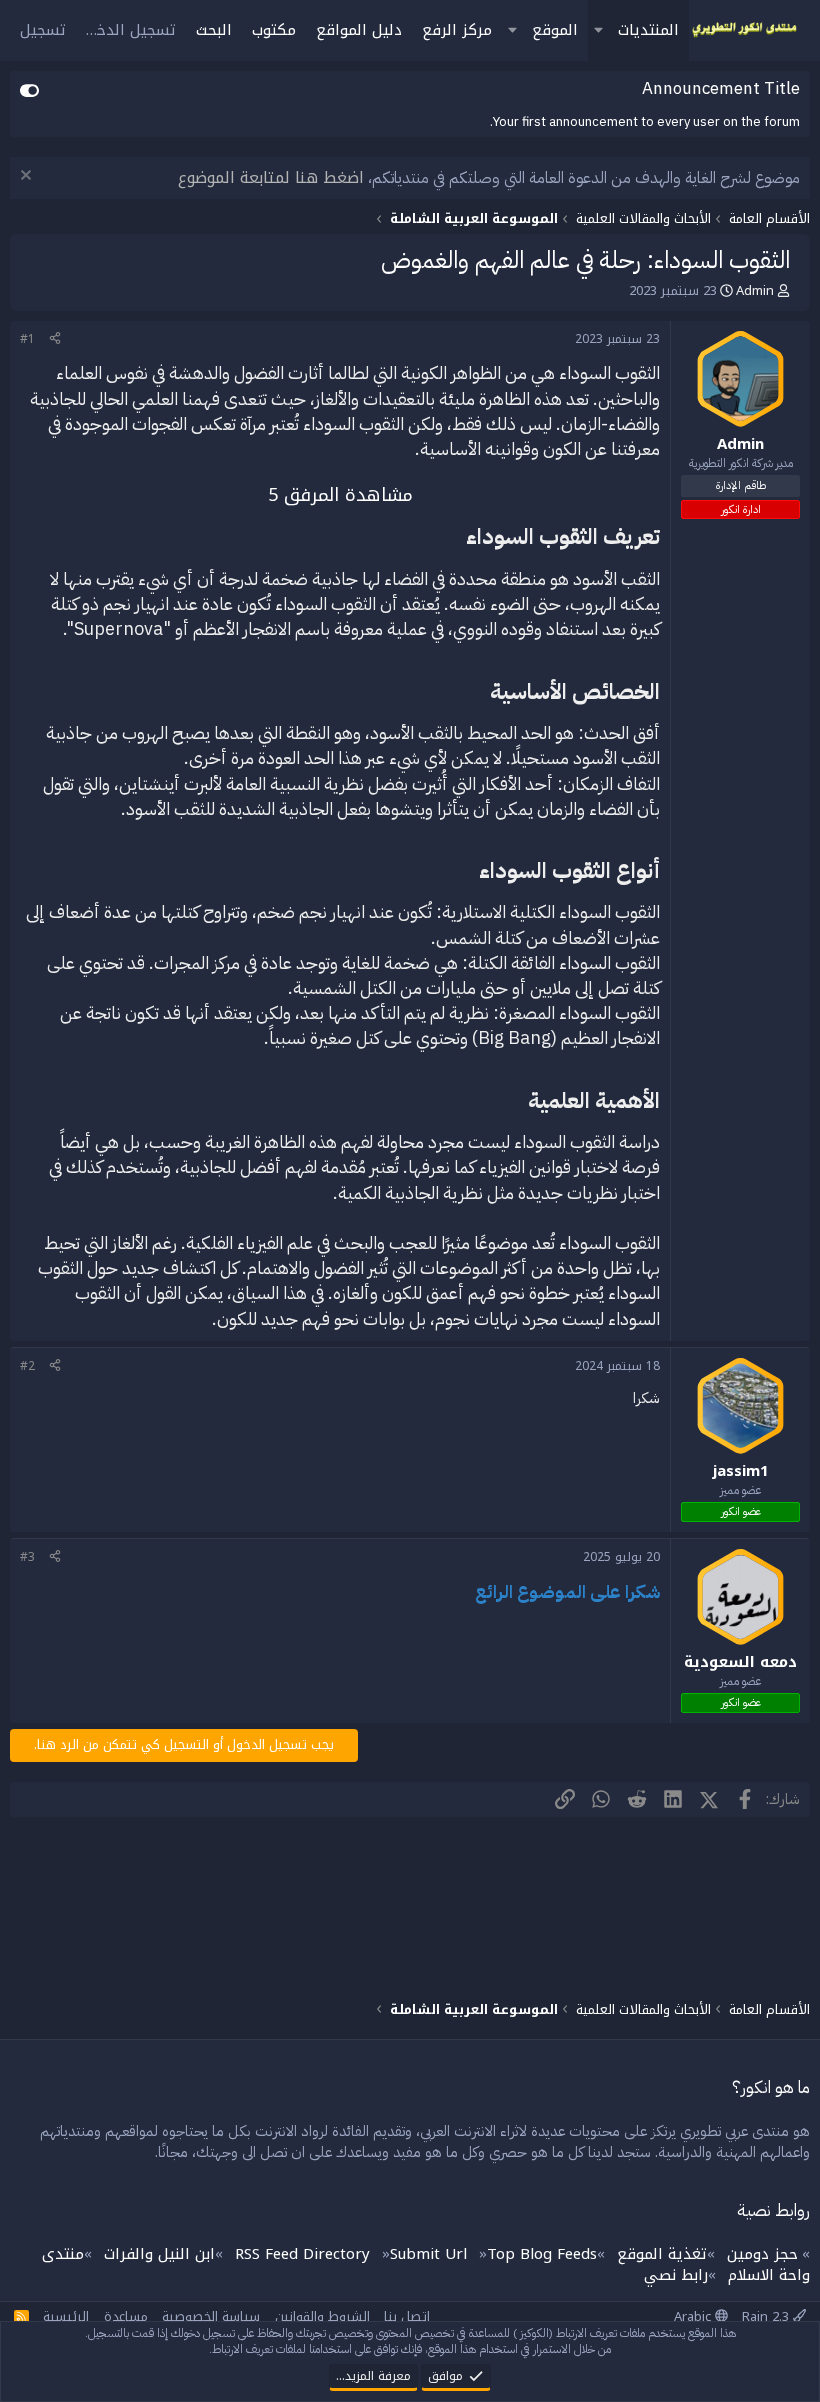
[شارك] (55, 339)
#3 (27, 1557)
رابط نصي (676, 2275)
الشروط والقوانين (322, 2316)
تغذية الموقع (662, 2254)
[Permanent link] (454, 538)
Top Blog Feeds (542, 2254)
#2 (27, 1366)
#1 (27, 339)
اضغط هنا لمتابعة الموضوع (271, 177)
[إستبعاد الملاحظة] (28, 177)
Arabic (694, 2316)
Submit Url (428, 2254)
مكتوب (274, 30)
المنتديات (648, 30)
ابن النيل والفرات (159, 2254)
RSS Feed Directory (302, 2254)
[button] (598, 30)
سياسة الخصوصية (211, 2316)
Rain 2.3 (767, 2316)
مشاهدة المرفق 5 (340, 495)
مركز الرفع (457, 30)
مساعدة (126, 2316)
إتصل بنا (407, 2316)
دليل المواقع (359, 30)
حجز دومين (762, 2254)
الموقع (555, 30)
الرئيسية (66, 2316)
